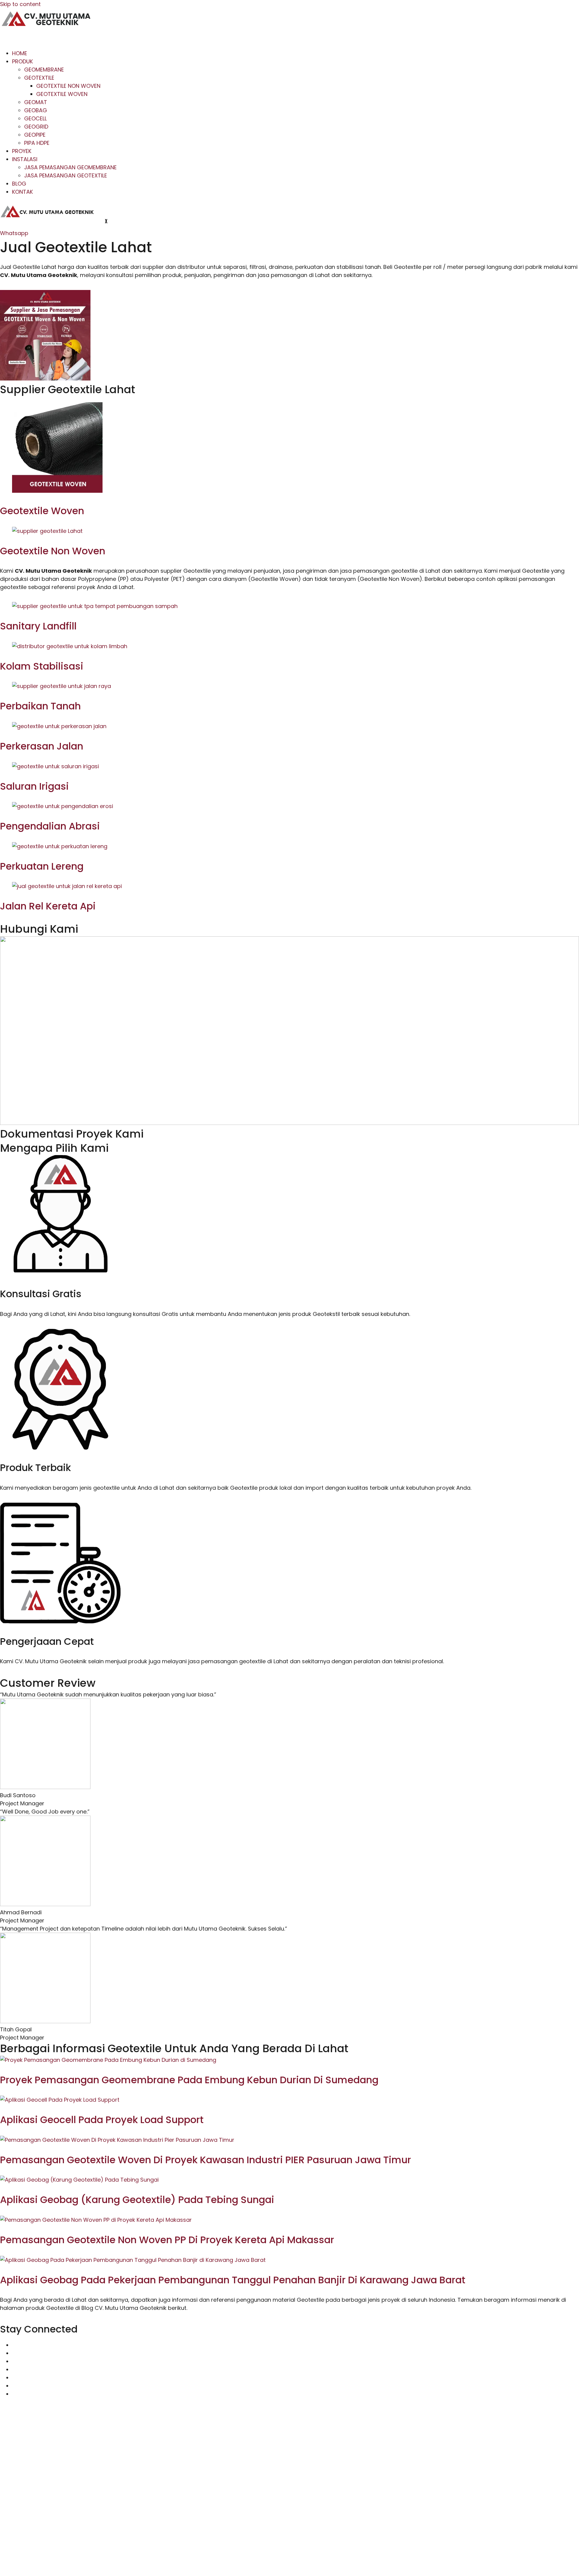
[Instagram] (14, 2353)
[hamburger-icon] (10, 38)
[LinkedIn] (14, 2378)
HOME (20, 53)
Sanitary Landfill (38, 626)
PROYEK (22, 151)
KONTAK (22, 192)
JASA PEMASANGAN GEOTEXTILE (66, 175)
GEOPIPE (35, 135)
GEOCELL (35, 118)
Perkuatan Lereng (42, 866)
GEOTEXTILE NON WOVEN (68, 86)
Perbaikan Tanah (40, 706)
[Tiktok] (14, 2361)
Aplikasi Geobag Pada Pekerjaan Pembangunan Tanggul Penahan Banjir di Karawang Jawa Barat (233, 2280)
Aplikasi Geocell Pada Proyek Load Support (102, 2120)
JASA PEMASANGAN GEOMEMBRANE (70, 167)
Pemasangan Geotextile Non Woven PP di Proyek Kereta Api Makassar (167, 2240)
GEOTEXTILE (39, 78)
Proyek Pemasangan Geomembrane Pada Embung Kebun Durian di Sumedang (189, 2080)
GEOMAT (36, 102)
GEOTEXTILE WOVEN (62, 94)
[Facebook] (14, 2369)
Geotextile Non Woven (53, 551)
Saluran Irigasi (34, 786)
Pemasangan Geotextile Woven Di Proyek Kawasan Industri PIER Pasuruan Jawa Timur (206, 2160)
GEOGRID (36, 127)
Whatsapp (14, 233)
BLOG (19, 184)
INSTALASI (25, 159)
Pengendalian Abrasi (50, 826)
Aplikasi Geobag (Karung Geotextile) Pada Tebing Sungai (137, 2200)
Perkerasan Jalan (42, 746)
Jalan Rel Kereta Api (48, 906)
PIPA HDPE (37, 143)
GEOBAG (36, 110)
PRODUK (22, 61)
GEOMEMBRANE (44, 70)
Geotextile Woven (42, 511)
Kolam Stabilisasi (42, 666)
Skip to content (20, 4)
